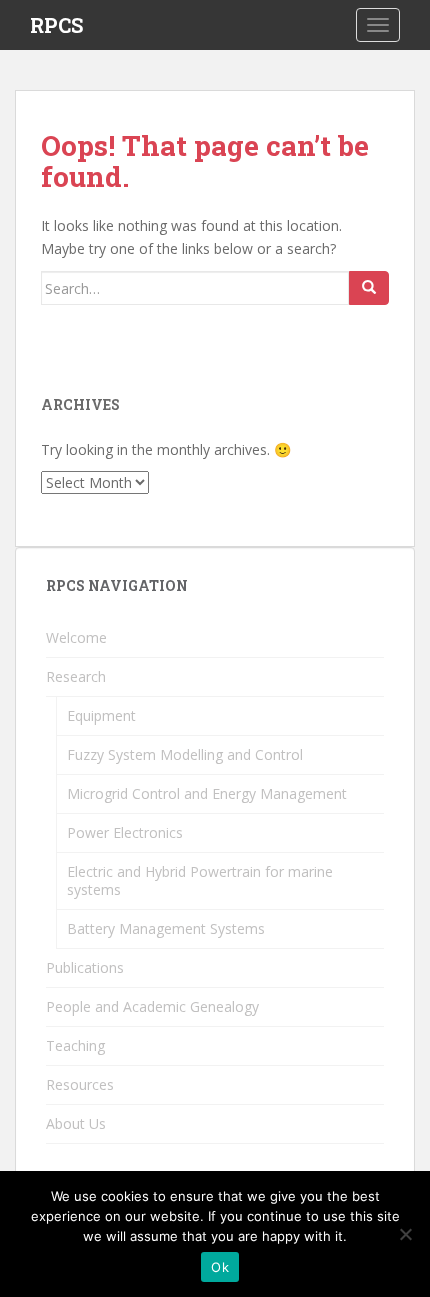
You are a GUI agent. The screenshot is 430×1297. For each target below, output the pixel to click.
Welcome (76, 637)
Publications (85, 967)
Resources (80, 1084)
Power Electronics (125, 832)
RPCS (56, 25)
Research (76, 676)
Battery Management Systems (166, 928)
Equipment (101, 715)
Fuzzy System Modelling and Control (185, 754)
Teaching (75, 1045)
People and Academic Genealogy (152, 1006)
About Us (76, 1123)
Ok (220, 1267)
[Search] (369, 288)
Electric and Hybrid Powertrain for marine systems (200, 880)
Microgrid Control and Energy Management (207, 793)
